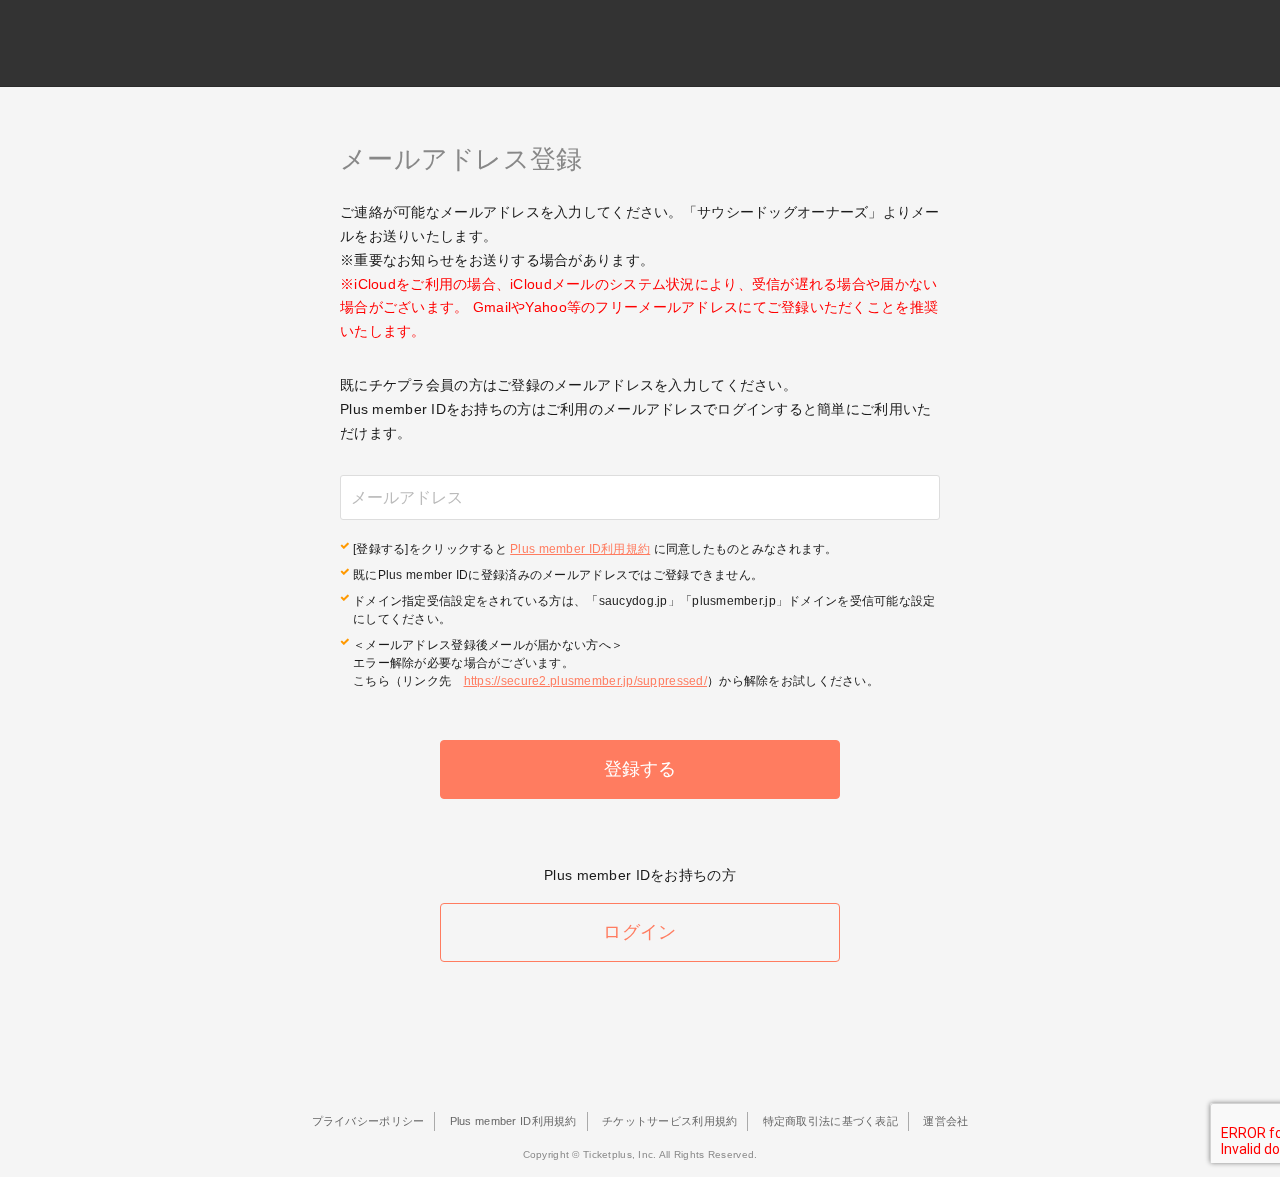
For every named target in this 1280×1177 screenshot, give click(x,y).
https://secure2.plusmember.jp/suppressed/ (585, 681)
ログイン (639, 932)
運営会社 (945, 1121)
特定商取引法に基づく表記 (830, 1121)
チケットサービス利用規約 (669, 1121)
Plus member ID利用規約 (580, 549)
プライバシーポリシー (368, 1121)
